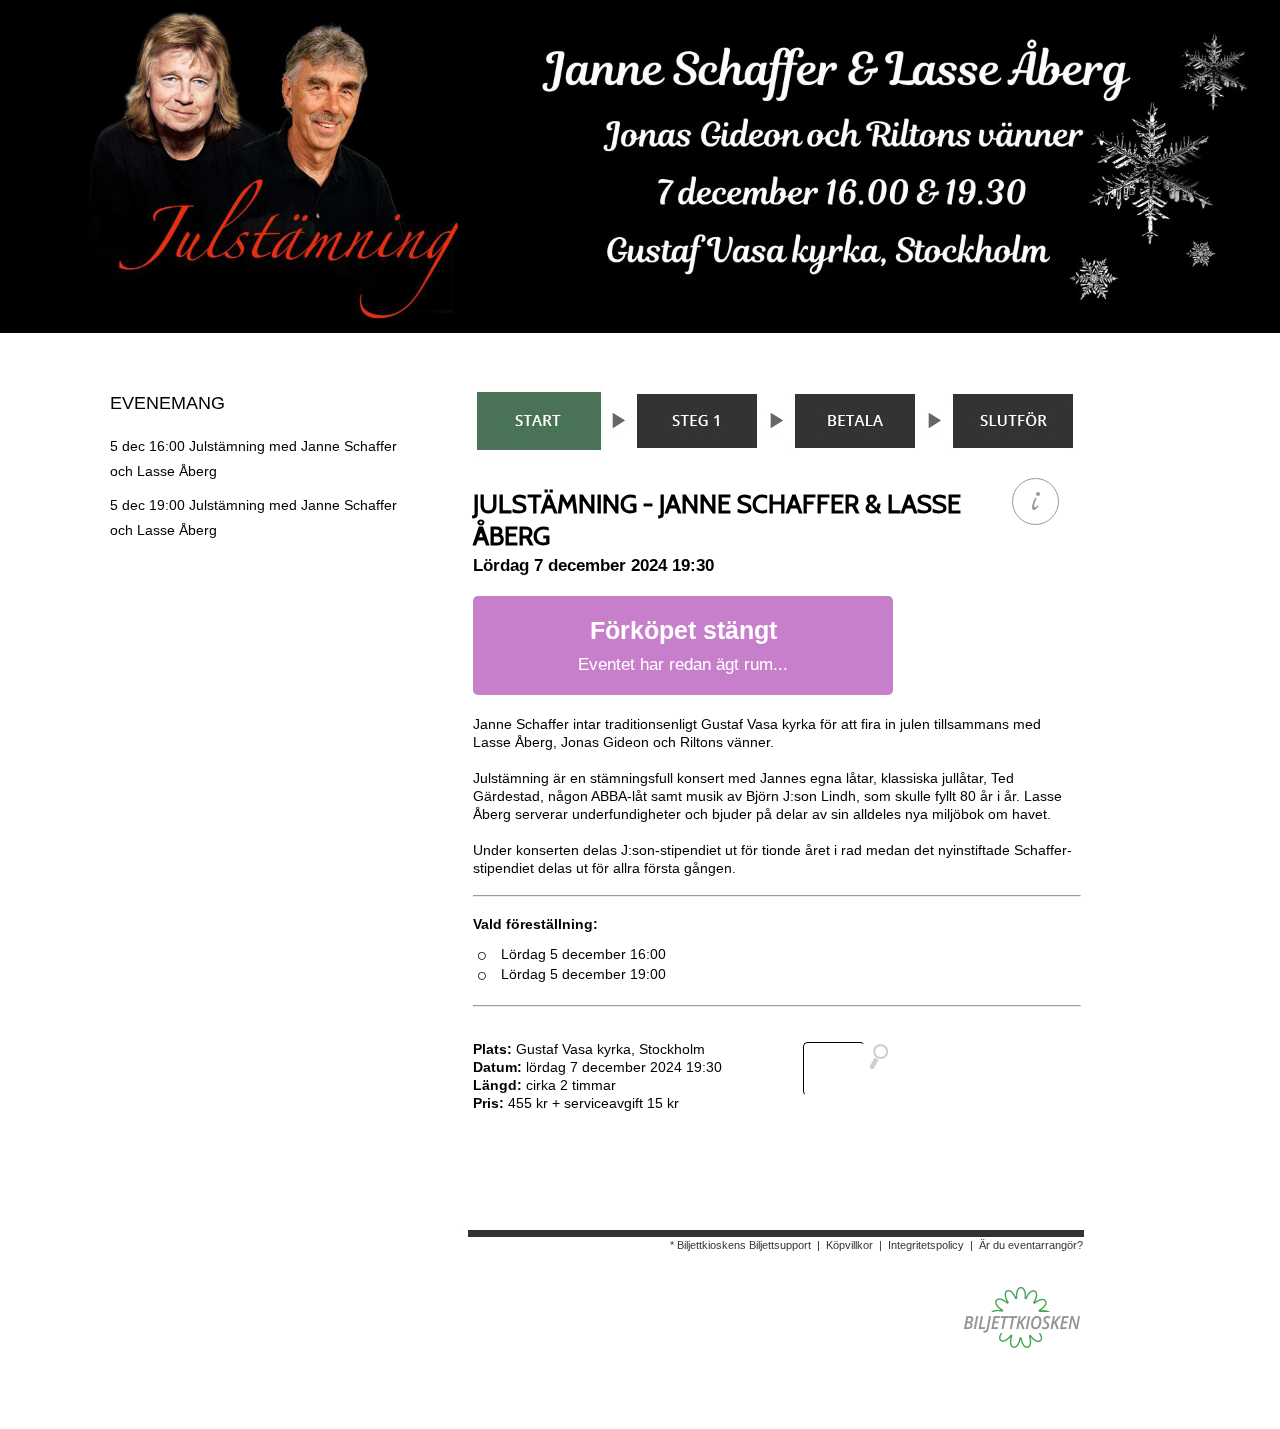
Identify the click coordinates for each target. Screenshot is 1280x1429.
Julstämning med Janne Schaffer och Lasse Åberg (253, 458)
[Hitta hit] (854, 1069)
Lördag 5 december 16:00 (583, 954)
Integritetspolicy (926, 1245)
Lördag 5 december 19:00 (583, 974)
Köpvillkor (849, 1245)
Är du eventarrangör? (1031, 1245)
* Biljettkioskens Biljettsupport (740, 1245)
